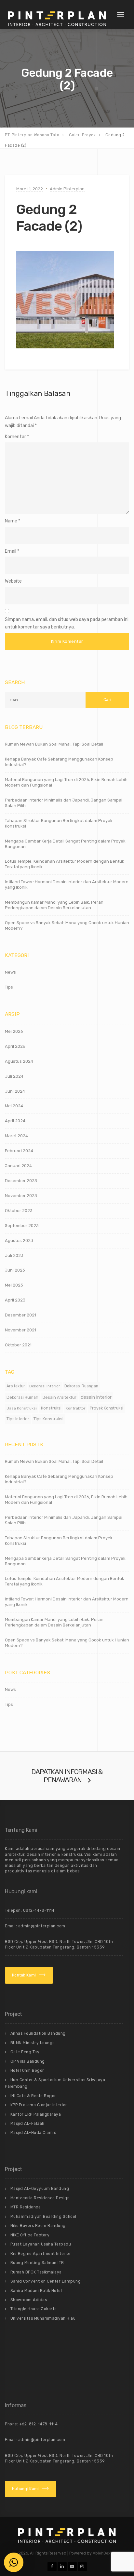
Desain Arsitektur (60, 1397)
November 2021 (20, 1330)
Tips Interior (18, 1419)
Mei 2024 (14, 1106)
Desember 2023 (21, 1181)
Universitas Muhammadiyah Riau (43, 2318)
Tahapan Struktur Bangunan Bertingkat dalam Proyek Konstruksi (59, 823)
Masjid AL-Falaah (27, 2124)
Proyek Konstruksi (107, 1408)
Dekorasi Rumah (22, 1397)
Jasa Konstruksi (22, 1408)
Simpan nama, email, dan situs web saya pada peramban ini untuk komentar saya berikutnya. (67, 623)
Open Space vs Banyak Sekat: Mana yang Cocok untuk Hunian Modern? (67, 925)
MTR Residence (26, 2207)
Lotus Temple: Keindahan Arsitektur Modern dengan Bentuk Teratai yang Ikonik (65, 864)
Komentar (17, 437)
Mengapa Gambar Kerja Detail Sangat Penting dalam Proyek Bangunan (65, 844)
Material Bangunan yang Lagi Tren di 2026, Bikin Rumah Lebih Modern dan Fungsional (66, 782)
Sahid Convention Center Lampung (46, 2281)
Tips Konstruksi (48, 1419)
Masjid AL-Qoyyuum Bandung (40, 2189)
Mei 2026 (14, 1031)
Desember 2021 (20, 1315)
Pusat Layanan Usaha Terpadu (41, 2244)
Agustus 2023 (19, 1241)
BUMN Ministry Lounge (33, 2043)
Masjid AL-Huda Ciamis (33, 2133)
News (10, 972)
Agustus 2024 (19, 1061)
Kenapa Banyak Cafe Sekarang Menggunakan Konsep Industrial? (59, 762)
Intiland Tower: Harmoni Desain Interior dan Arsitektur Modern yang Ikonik (67, 884)
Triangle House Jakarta (34, 2309)
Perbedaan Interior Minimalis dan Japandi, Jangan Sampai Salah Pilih (64, 803)
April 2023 (15, 1300)
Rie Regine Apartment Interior (41, 2254)
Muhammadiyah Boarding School (43, 2217)
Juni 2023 (15, 1270)
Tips (9, 987)
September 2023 (22, 1226)
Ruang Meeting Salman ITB (37, 2263)
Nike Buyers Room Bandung (38, 2226)
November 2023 (21, 1196)
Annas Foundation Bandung (38, 2033)
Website (13, 581)
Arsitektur (16, 1386)
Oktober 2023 (19, 1211)
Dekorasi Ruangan (81, 1386)
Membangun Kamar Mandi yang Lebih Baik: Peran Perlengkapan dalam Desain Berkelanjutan (54, 905)
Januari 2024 (18, 1166)
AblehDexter (104, 2553)
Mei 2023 (14, 1285)
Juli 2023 (14, 1255)
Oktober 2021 (18, 1345)
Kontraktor (76, 1408)
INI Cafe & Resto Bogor (33, 2096)
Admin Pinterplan (67, 189)
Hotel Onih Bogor (27, 2070)
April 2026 (15, 1046)
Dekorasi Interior (45, 1386)
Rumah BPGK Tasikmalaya (36, 2272)
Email (11, 551)
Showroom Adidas (29, 2300)
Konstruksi (51, 1408)
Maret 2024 (16, 1136)
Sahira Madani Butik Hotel (36, 2291)
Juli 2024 (14, 1076)
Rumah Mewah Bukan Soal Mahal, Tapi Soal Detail (54, 744)
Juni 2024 (15, 1091)
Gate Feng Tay (25, 2052)
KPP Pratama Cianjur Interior (39, 2105)
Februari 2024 (19, 1151)
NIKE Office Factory (30, 2235)
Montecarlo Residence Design (40, 2198)
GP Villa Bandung (28, 2061)
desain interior (96, 1397)
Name (11, 521)
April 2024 (15, 1121)
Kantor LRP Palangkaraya (36, 2114)
